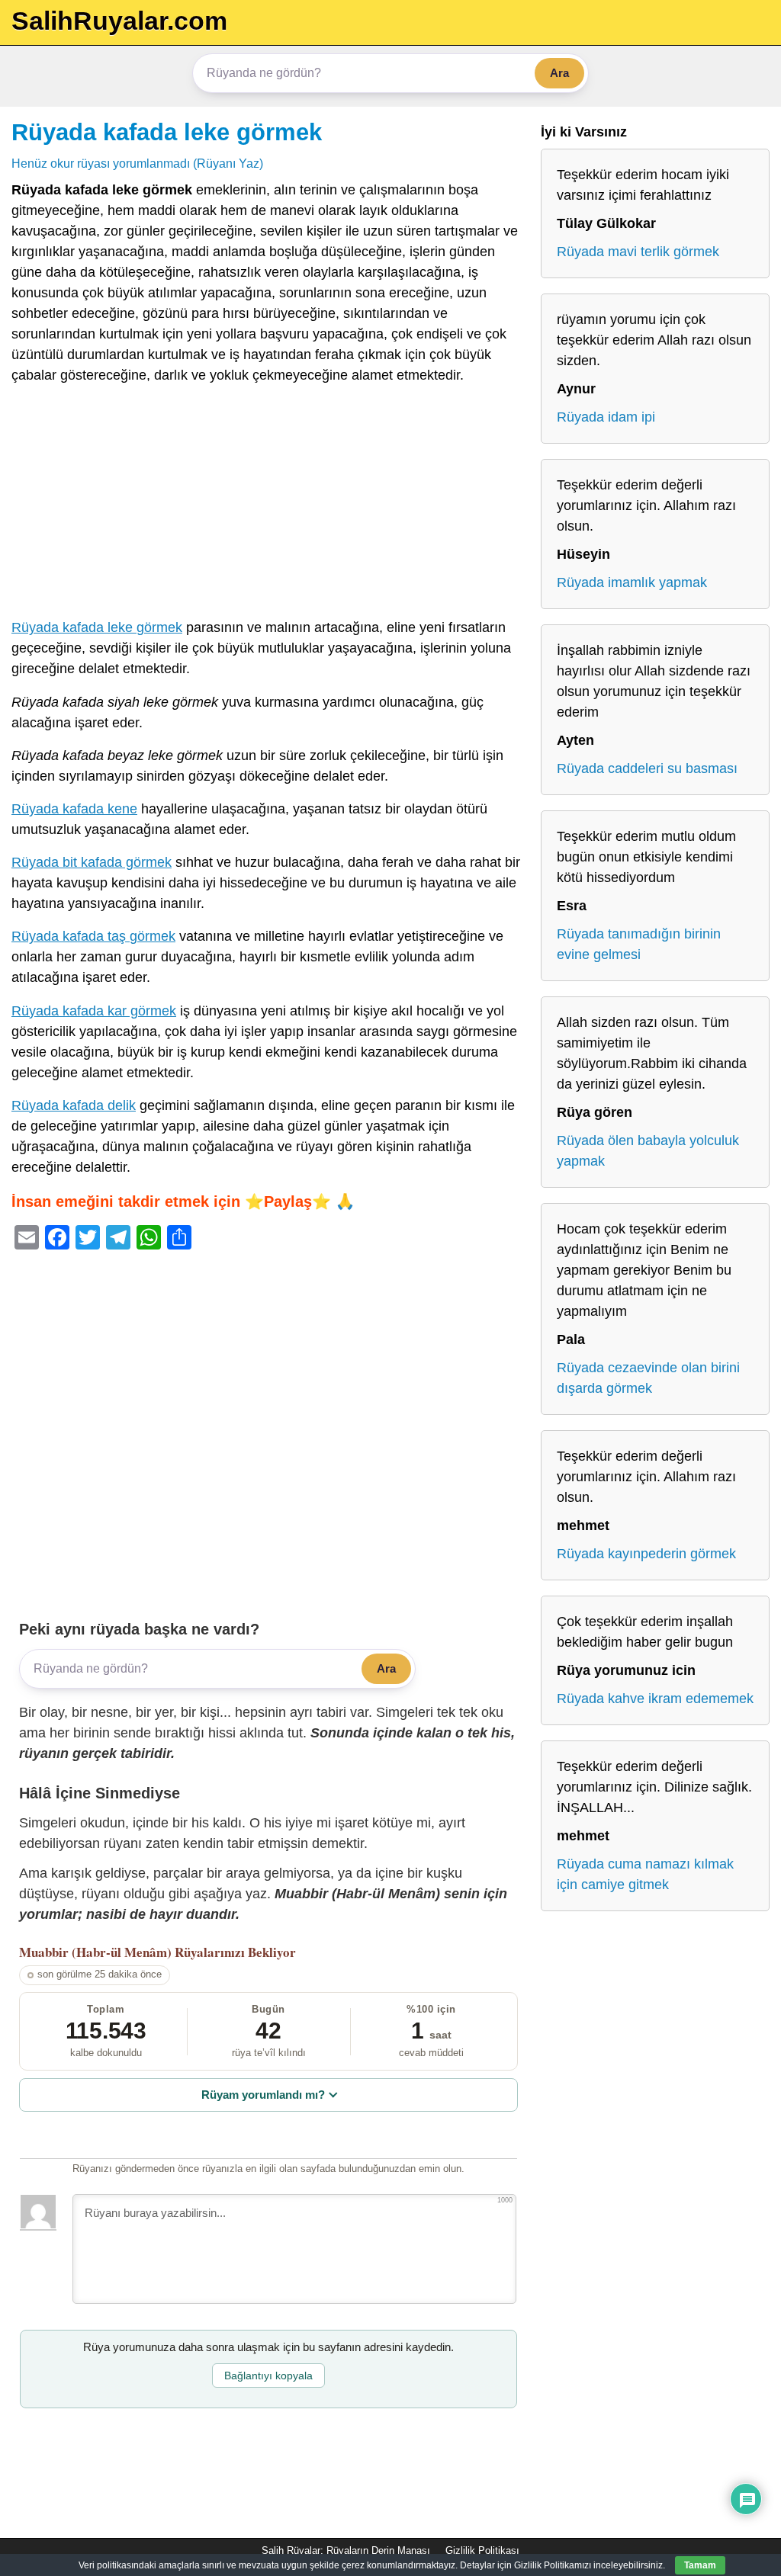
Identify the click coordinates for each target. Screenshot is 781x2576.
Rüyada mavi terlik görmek (638, 252)
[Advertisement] (268, 505)
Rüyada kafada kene (74, 809)
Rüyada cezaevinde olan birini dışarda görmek (648, 1378)
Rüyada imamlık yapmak (632, 582)
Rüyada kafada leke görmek (167, 132)
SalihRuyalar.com (119, 21)
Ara (559, 73)
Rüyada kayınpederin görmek (646, 1554)
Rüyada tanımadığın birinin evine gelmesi (639, 944)
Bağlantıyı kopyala (268, 2376)
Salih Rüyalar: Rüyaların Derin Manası (346, 2550)
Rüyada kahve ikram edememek (655, 1699)
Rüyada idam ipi (606, 417)
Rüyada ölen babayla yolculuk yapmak (648, 1151)
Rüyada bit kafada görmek (92, 862)
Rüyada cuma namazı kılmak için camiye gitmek (645, 1874)
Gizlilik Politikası (482, 2550)
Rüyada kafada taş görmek (93, 936)
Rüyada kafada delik (74, 1105)
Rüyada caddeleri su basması (647, 768)
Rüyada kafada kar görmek (94, 1011)
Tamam (700, 2565)
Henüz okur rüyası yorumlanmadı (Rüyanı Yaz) (137, 163)
